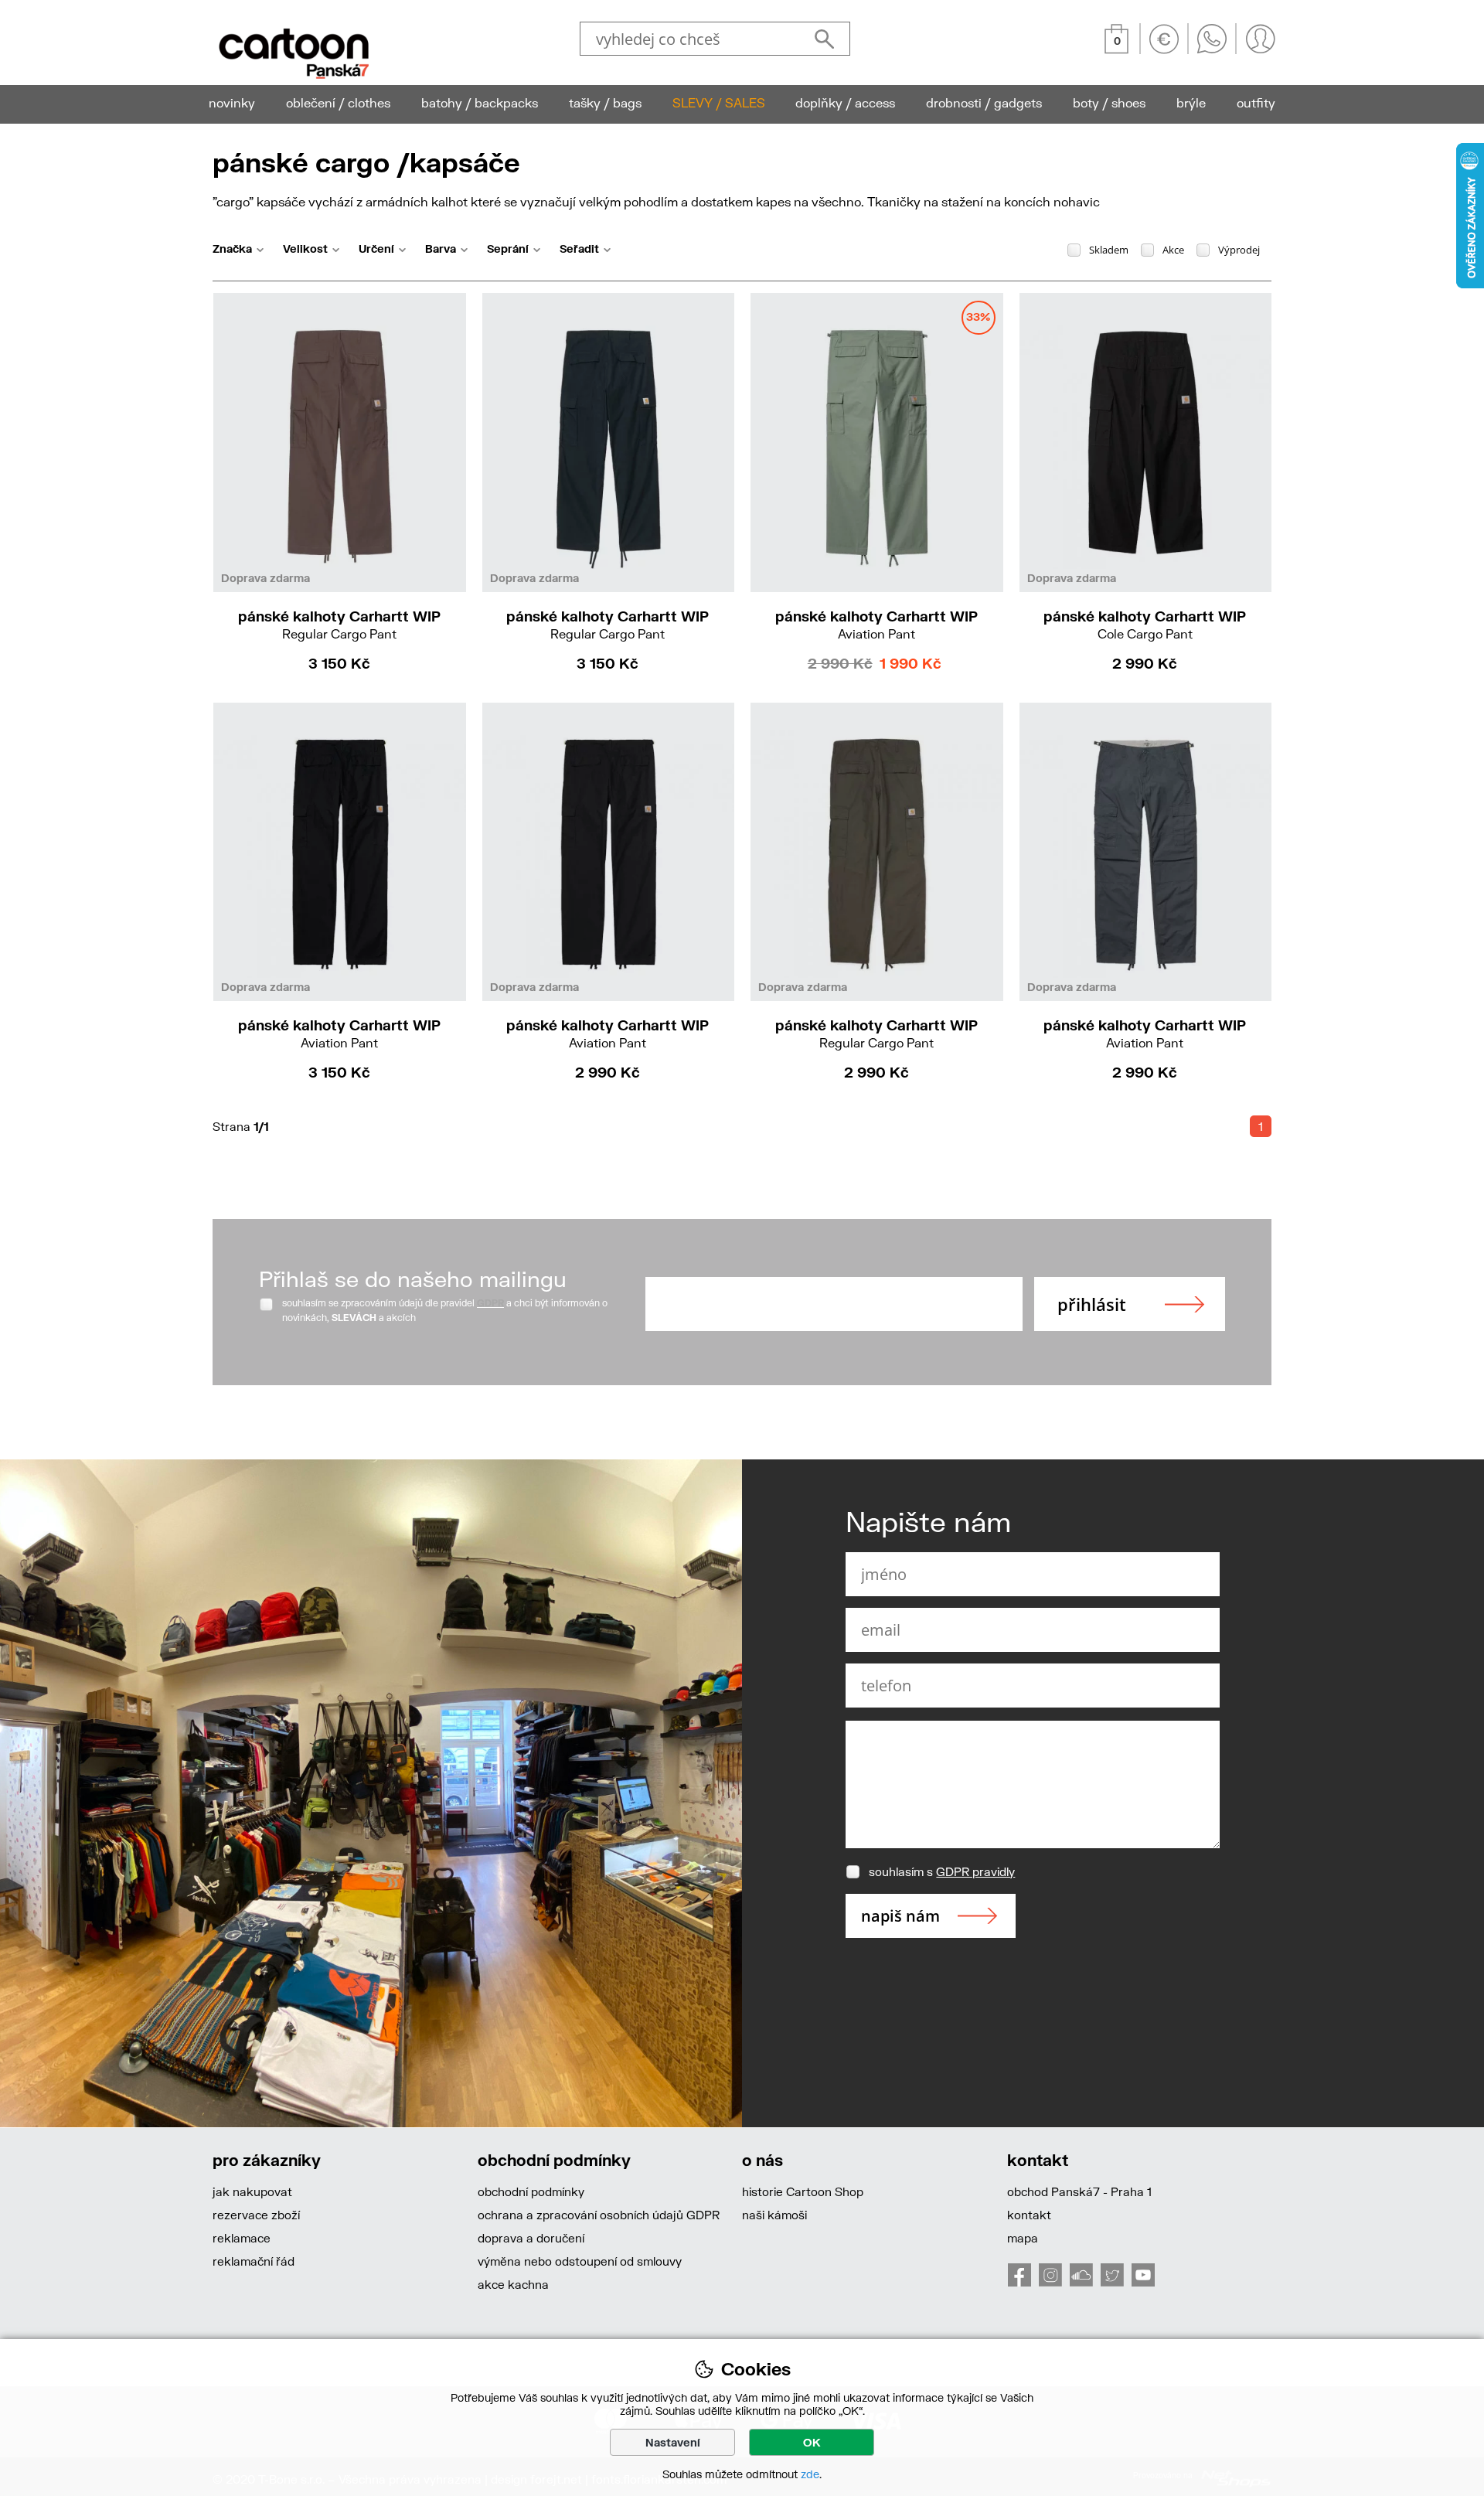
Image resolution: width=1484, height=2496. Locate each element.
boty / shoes (1109, 102)
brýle (1191, 102)
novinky (232, 102)
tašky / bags (605, 102)
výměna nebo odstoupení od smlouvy (580, 2261)
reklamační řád (254, 2261)
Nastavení (673, 2442)
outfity (1256, 102)
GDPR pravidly (975, 1871)
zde (810, 2474)
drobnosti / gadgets (984, 102)
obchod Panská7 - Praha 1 (1079, 2191)
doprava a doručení (531, 2238)
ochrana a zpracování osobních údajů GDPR (599, 2215)
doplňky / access (845, 102)
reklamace (242, 2238)
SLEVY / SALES (719, 102)
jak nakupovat (252, 2191)
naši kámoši (774, 2215)
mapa (1023, 2238)
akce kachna (513, 2284)
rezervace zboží (256, 2215)
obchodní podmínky (531, 2191)
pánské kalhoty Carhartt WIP (339, 624)
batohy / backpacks (480, 102)
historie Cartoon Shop (803, 2191)
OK (812, 2442)
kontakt (1029, 2215)
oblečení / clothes (338, 102)
